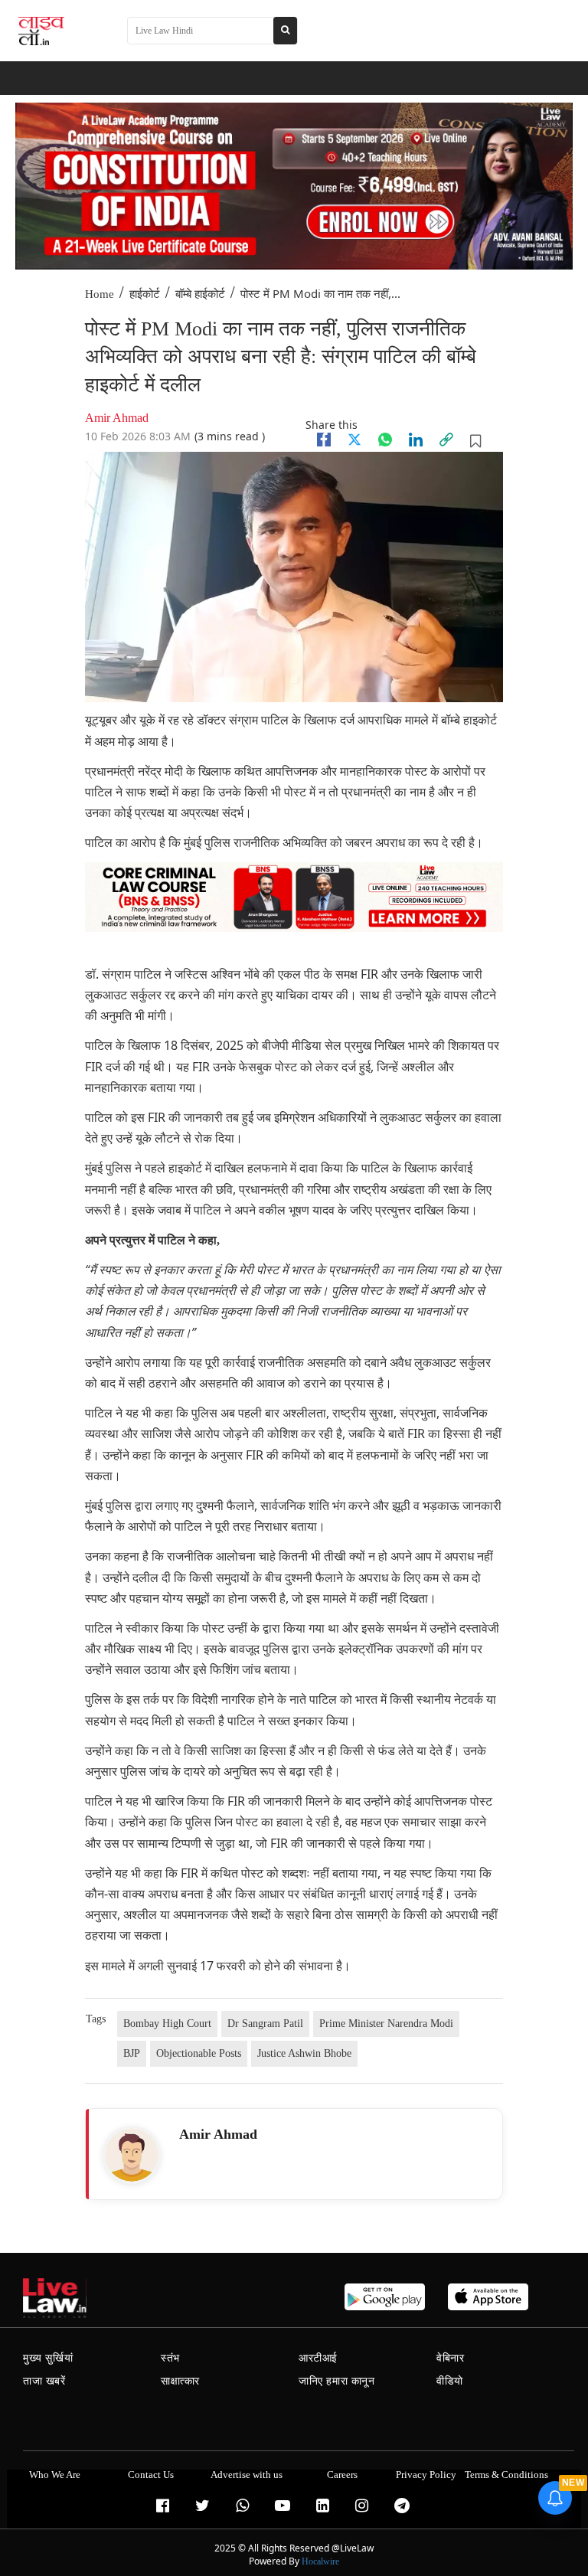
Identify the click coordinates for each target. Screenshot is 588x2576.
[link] (446, 440)
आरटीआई (318, 2358)
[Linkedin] (416, 440)
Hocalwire (320, 2561)
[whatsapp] (385, 440)
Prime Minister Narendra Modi (386, 2024)
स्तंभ (170, 2358)
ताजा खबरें (44, 2381)
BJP (132, 2053)
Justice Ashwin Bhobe (304, 2053)
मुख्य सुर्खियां (48, 2358)
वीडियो (450, 2381)
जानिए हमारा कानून (337, 2381)
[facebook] (324, 440)
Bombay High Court (167, 2024)
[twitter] (354, 440)
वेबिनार (450, 2358)
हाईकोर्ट (145, 294)
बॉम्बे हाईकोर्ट (200, 294)
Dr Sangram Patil (265, 2024)
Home (100, 294)
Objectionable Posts (199, 2053)
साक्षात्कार (180, 2381)
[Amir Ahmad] (132, 2155)
